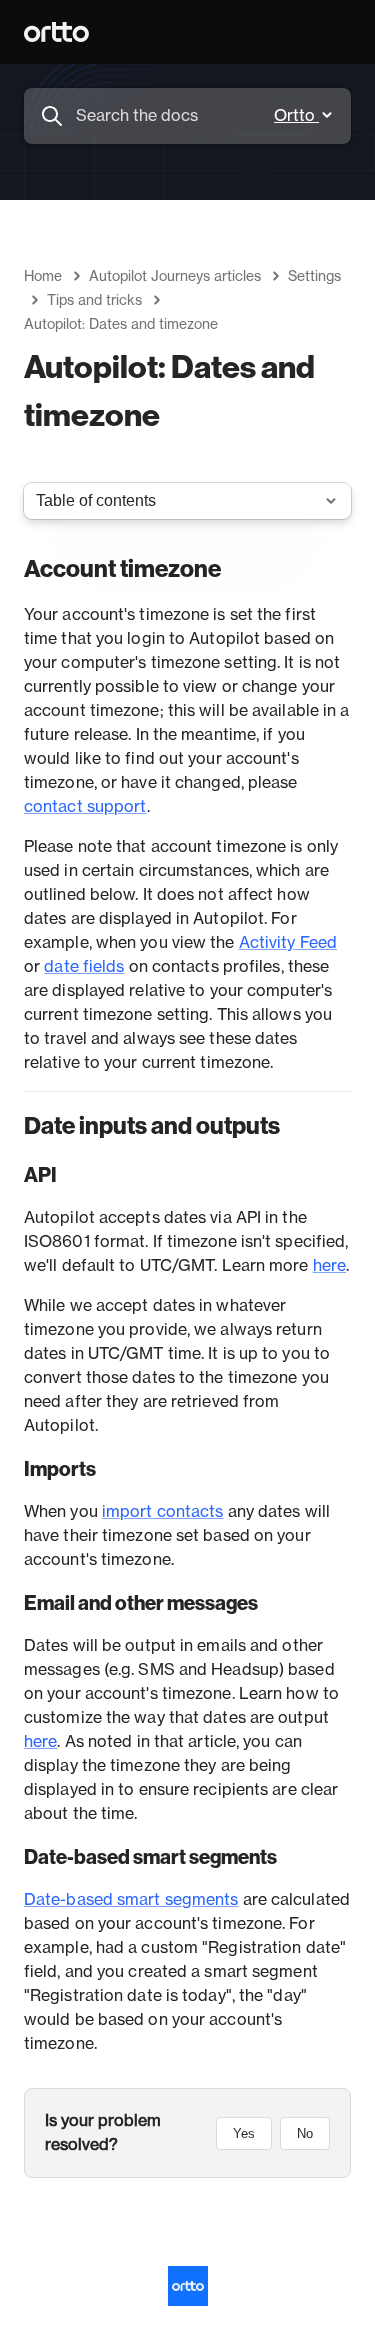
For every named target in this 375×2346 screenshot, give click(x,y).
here (329, 1266)
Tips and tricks (94, 301)
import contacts (163, 1512)
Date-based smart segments (131, 1900)
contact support (85, 807)
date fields (84, 967)
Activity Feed (288, 943)
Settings (314, 277)
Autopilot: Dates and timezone (121, 325)
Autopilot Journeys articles (175, 277)
